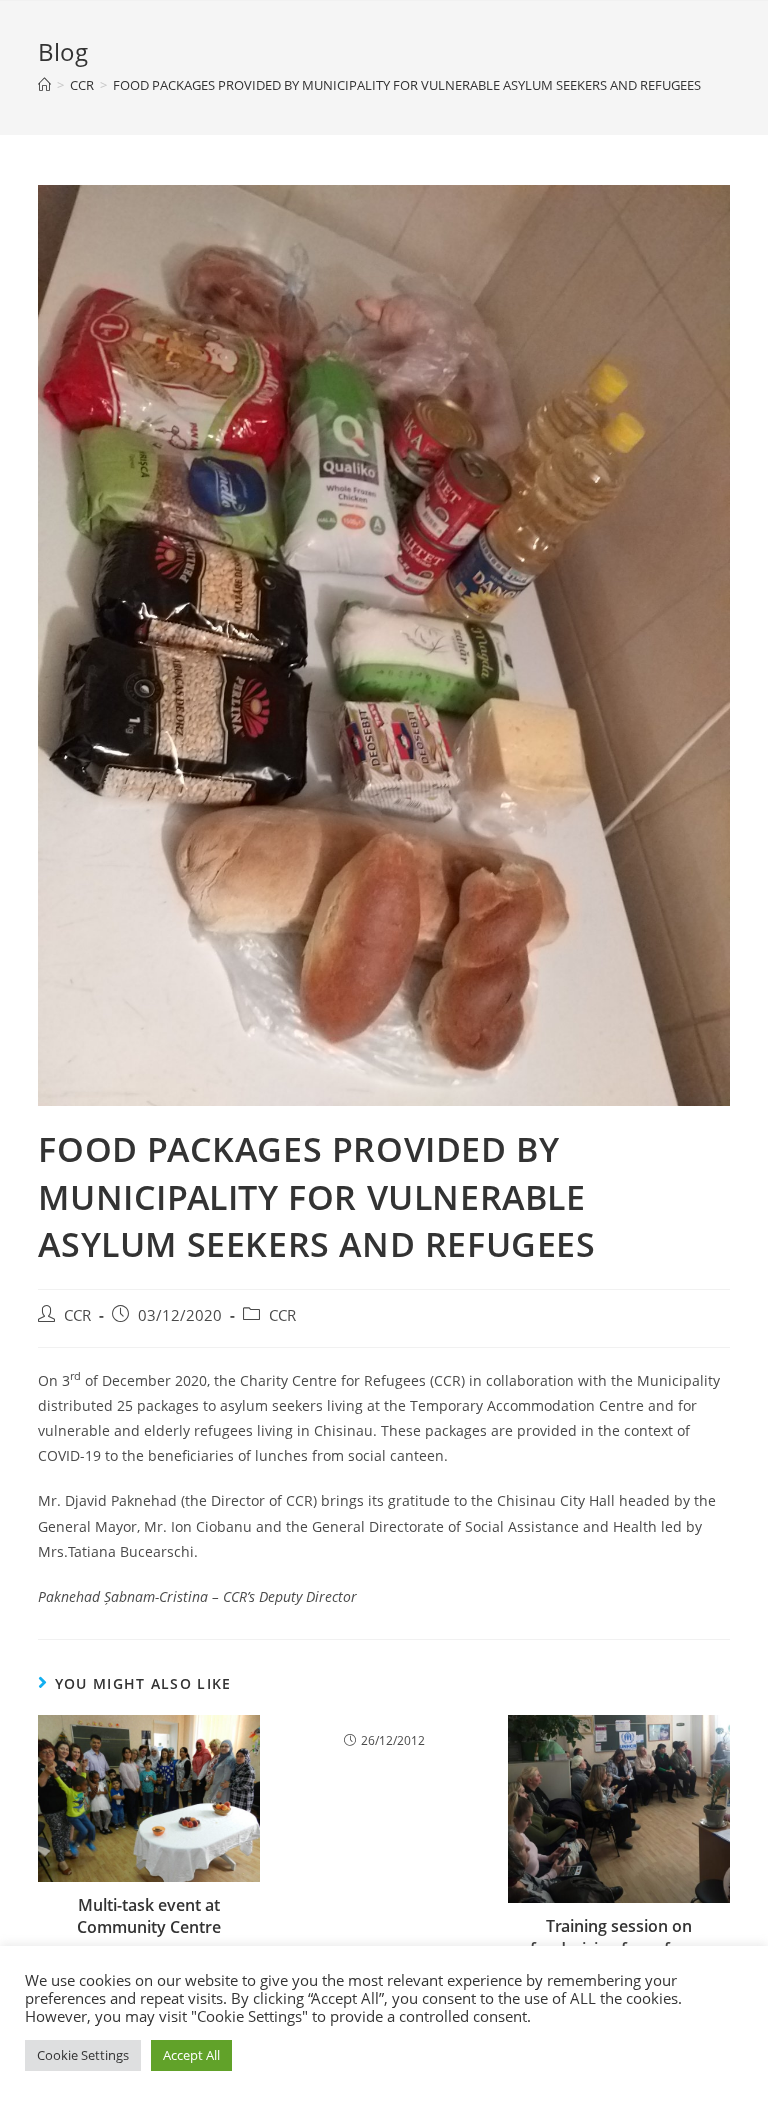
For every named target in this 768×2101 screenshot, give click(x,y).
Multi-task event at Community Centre (149, 1916)
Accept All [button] (191, 2055)
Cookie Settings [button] (83, 2055)
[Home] (44, 85)
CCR (77, 1315)
